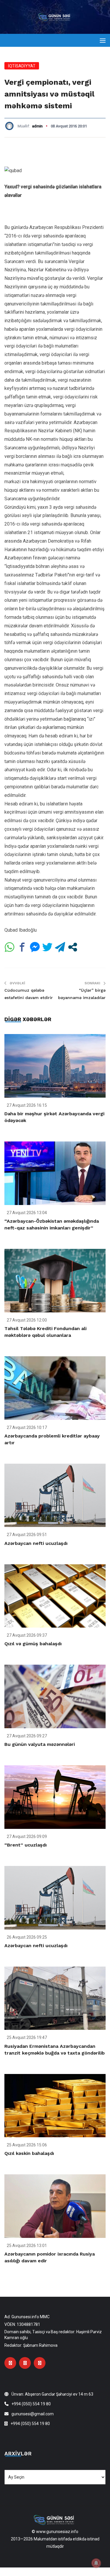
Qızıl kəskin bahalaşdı (29, 2153)
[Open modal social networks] (73, 947)
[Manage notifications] (96, 2563)
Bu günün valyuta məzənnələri (40, 1744)
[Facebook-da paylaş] (22, 947)
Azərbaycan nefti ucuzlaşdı (36, 1543)
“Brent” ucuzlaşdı (26, 1845)
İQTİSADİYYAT (22, 66)
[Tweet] (47, 947)
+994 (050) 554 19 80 (31, 2404)
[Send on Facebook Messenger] (35, 947)
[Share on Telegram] (60, 947)
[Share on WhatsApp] (10, 947)
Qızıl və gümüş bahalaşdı (33, 1644)
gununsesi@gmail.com (33, 2414)
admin (37, 126)
